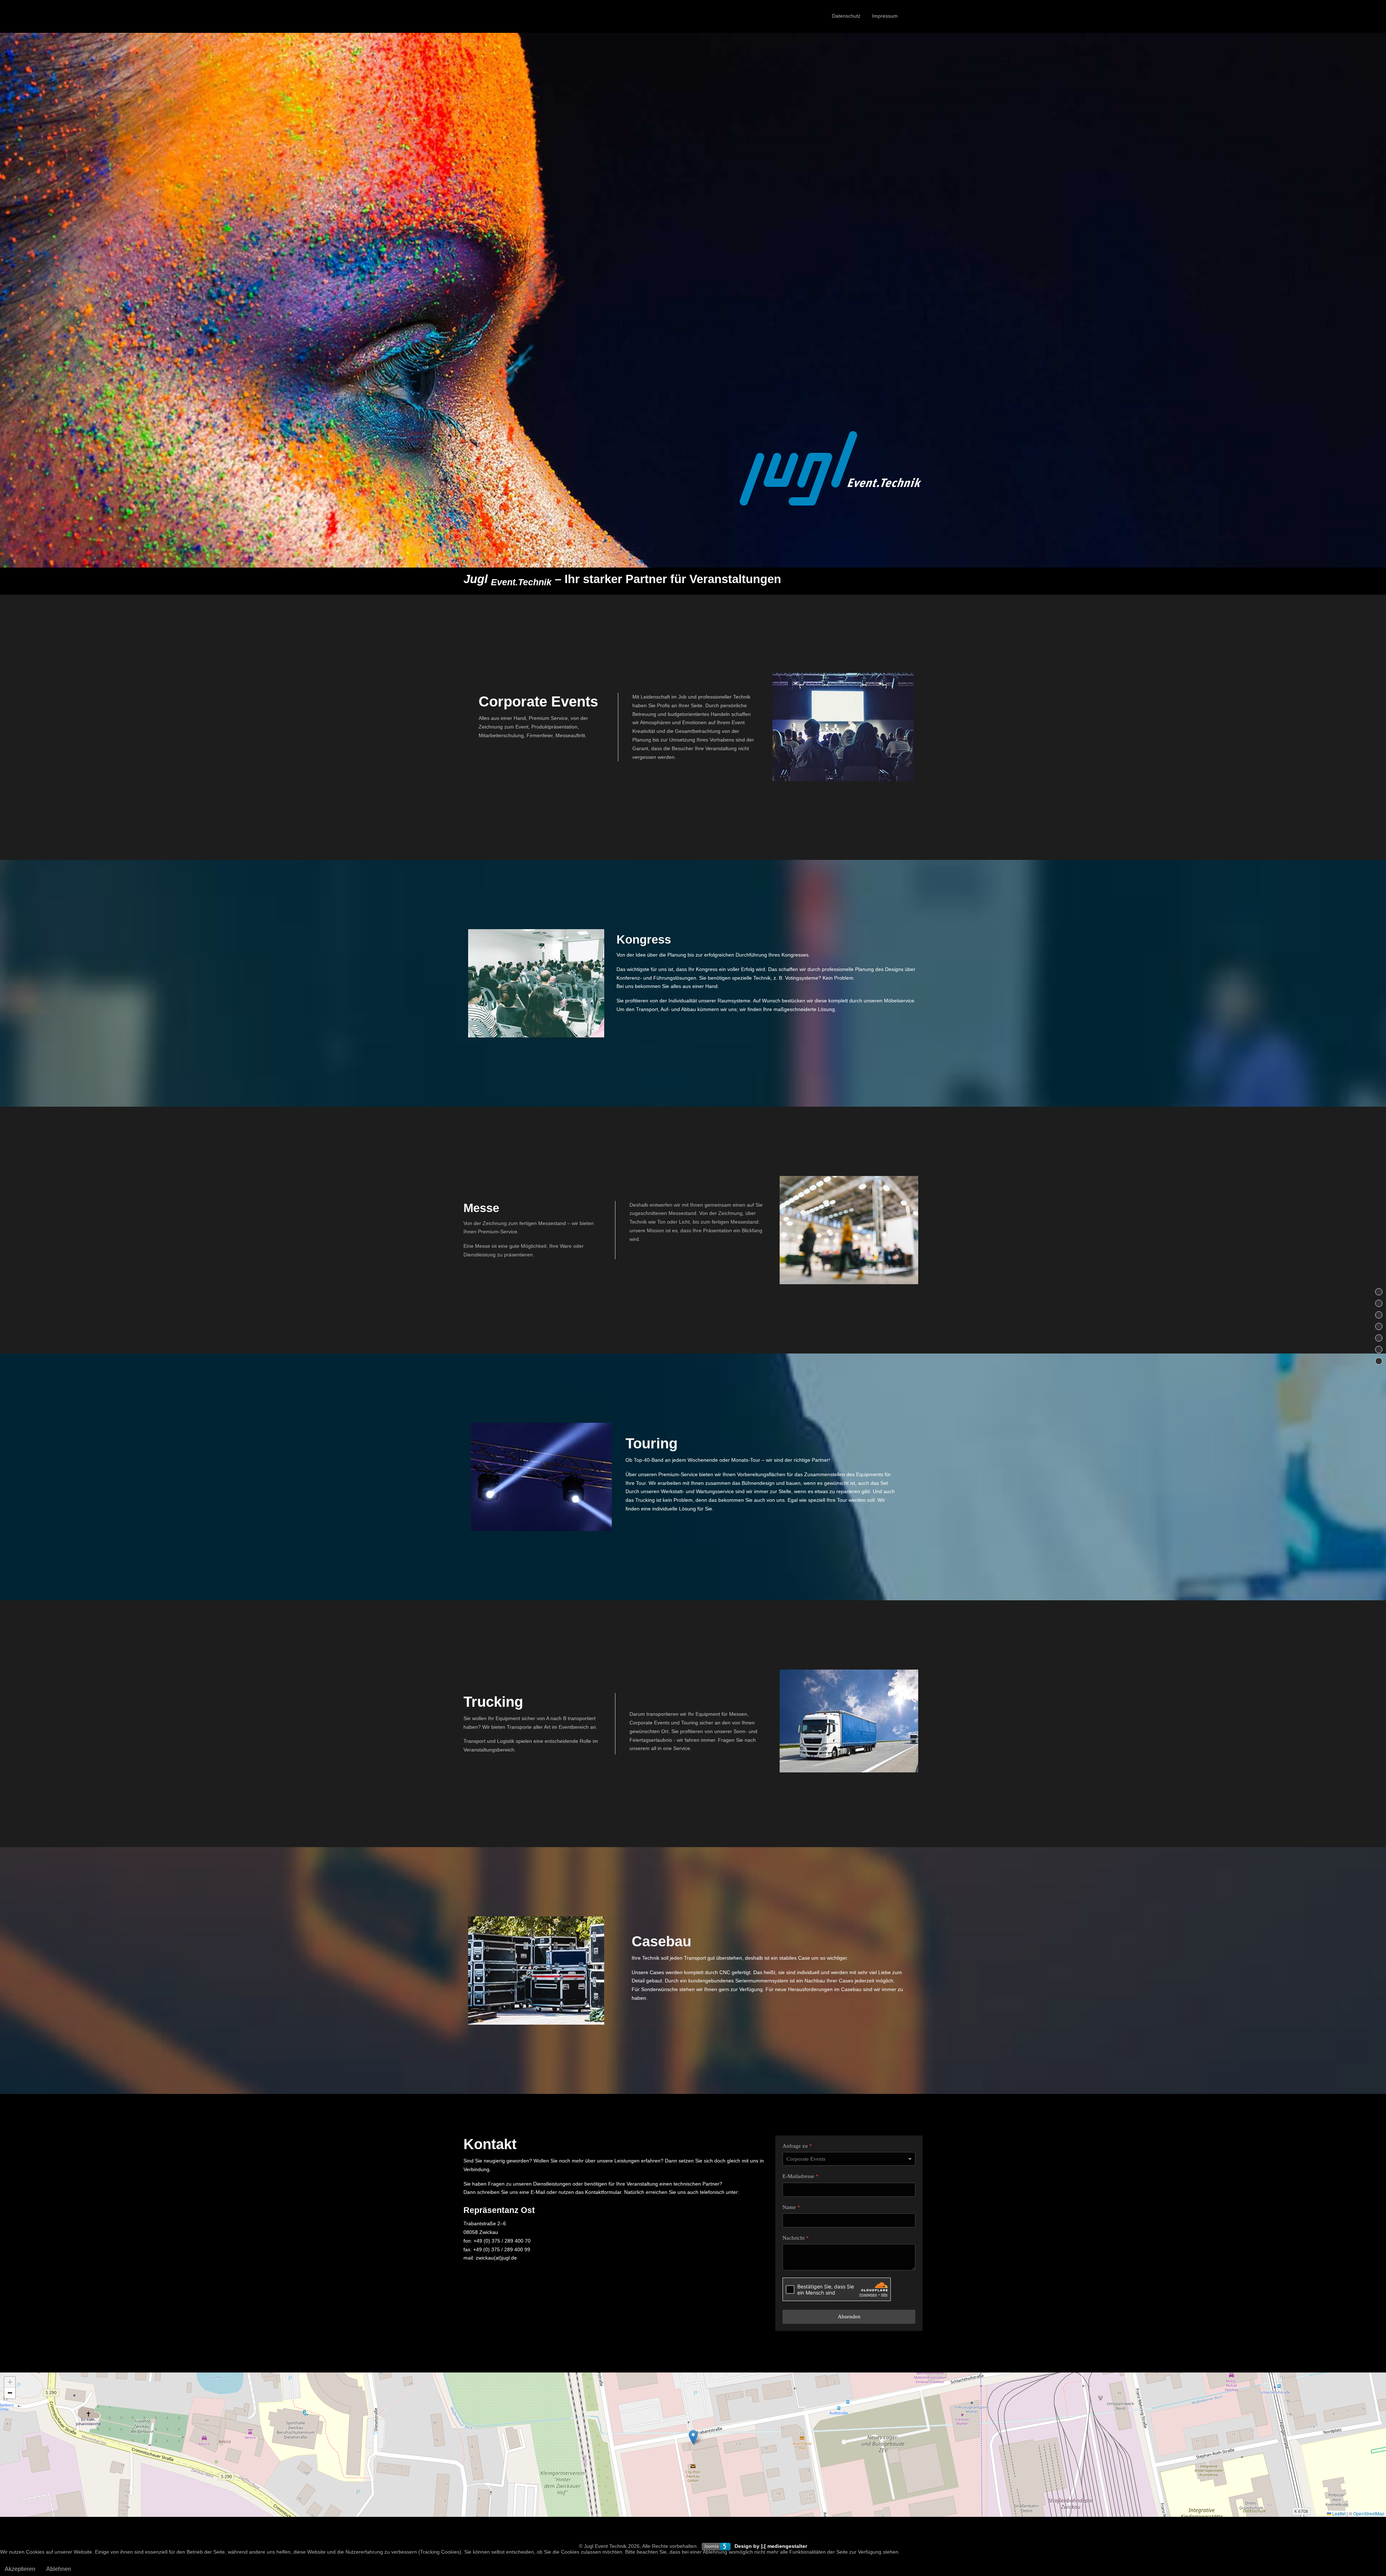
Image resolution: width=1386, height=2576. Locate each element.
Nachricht (796, 2238)
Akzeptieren (20, 2569)
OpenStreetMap (1369, 2513)
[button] (693, 2437)
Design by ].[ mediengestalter (771, 2546)
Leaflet (1338, 2513)
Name (791, 2207)
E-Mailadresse (801, 2176)
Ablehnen (59, 2569)
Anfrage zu (797, 2146)
